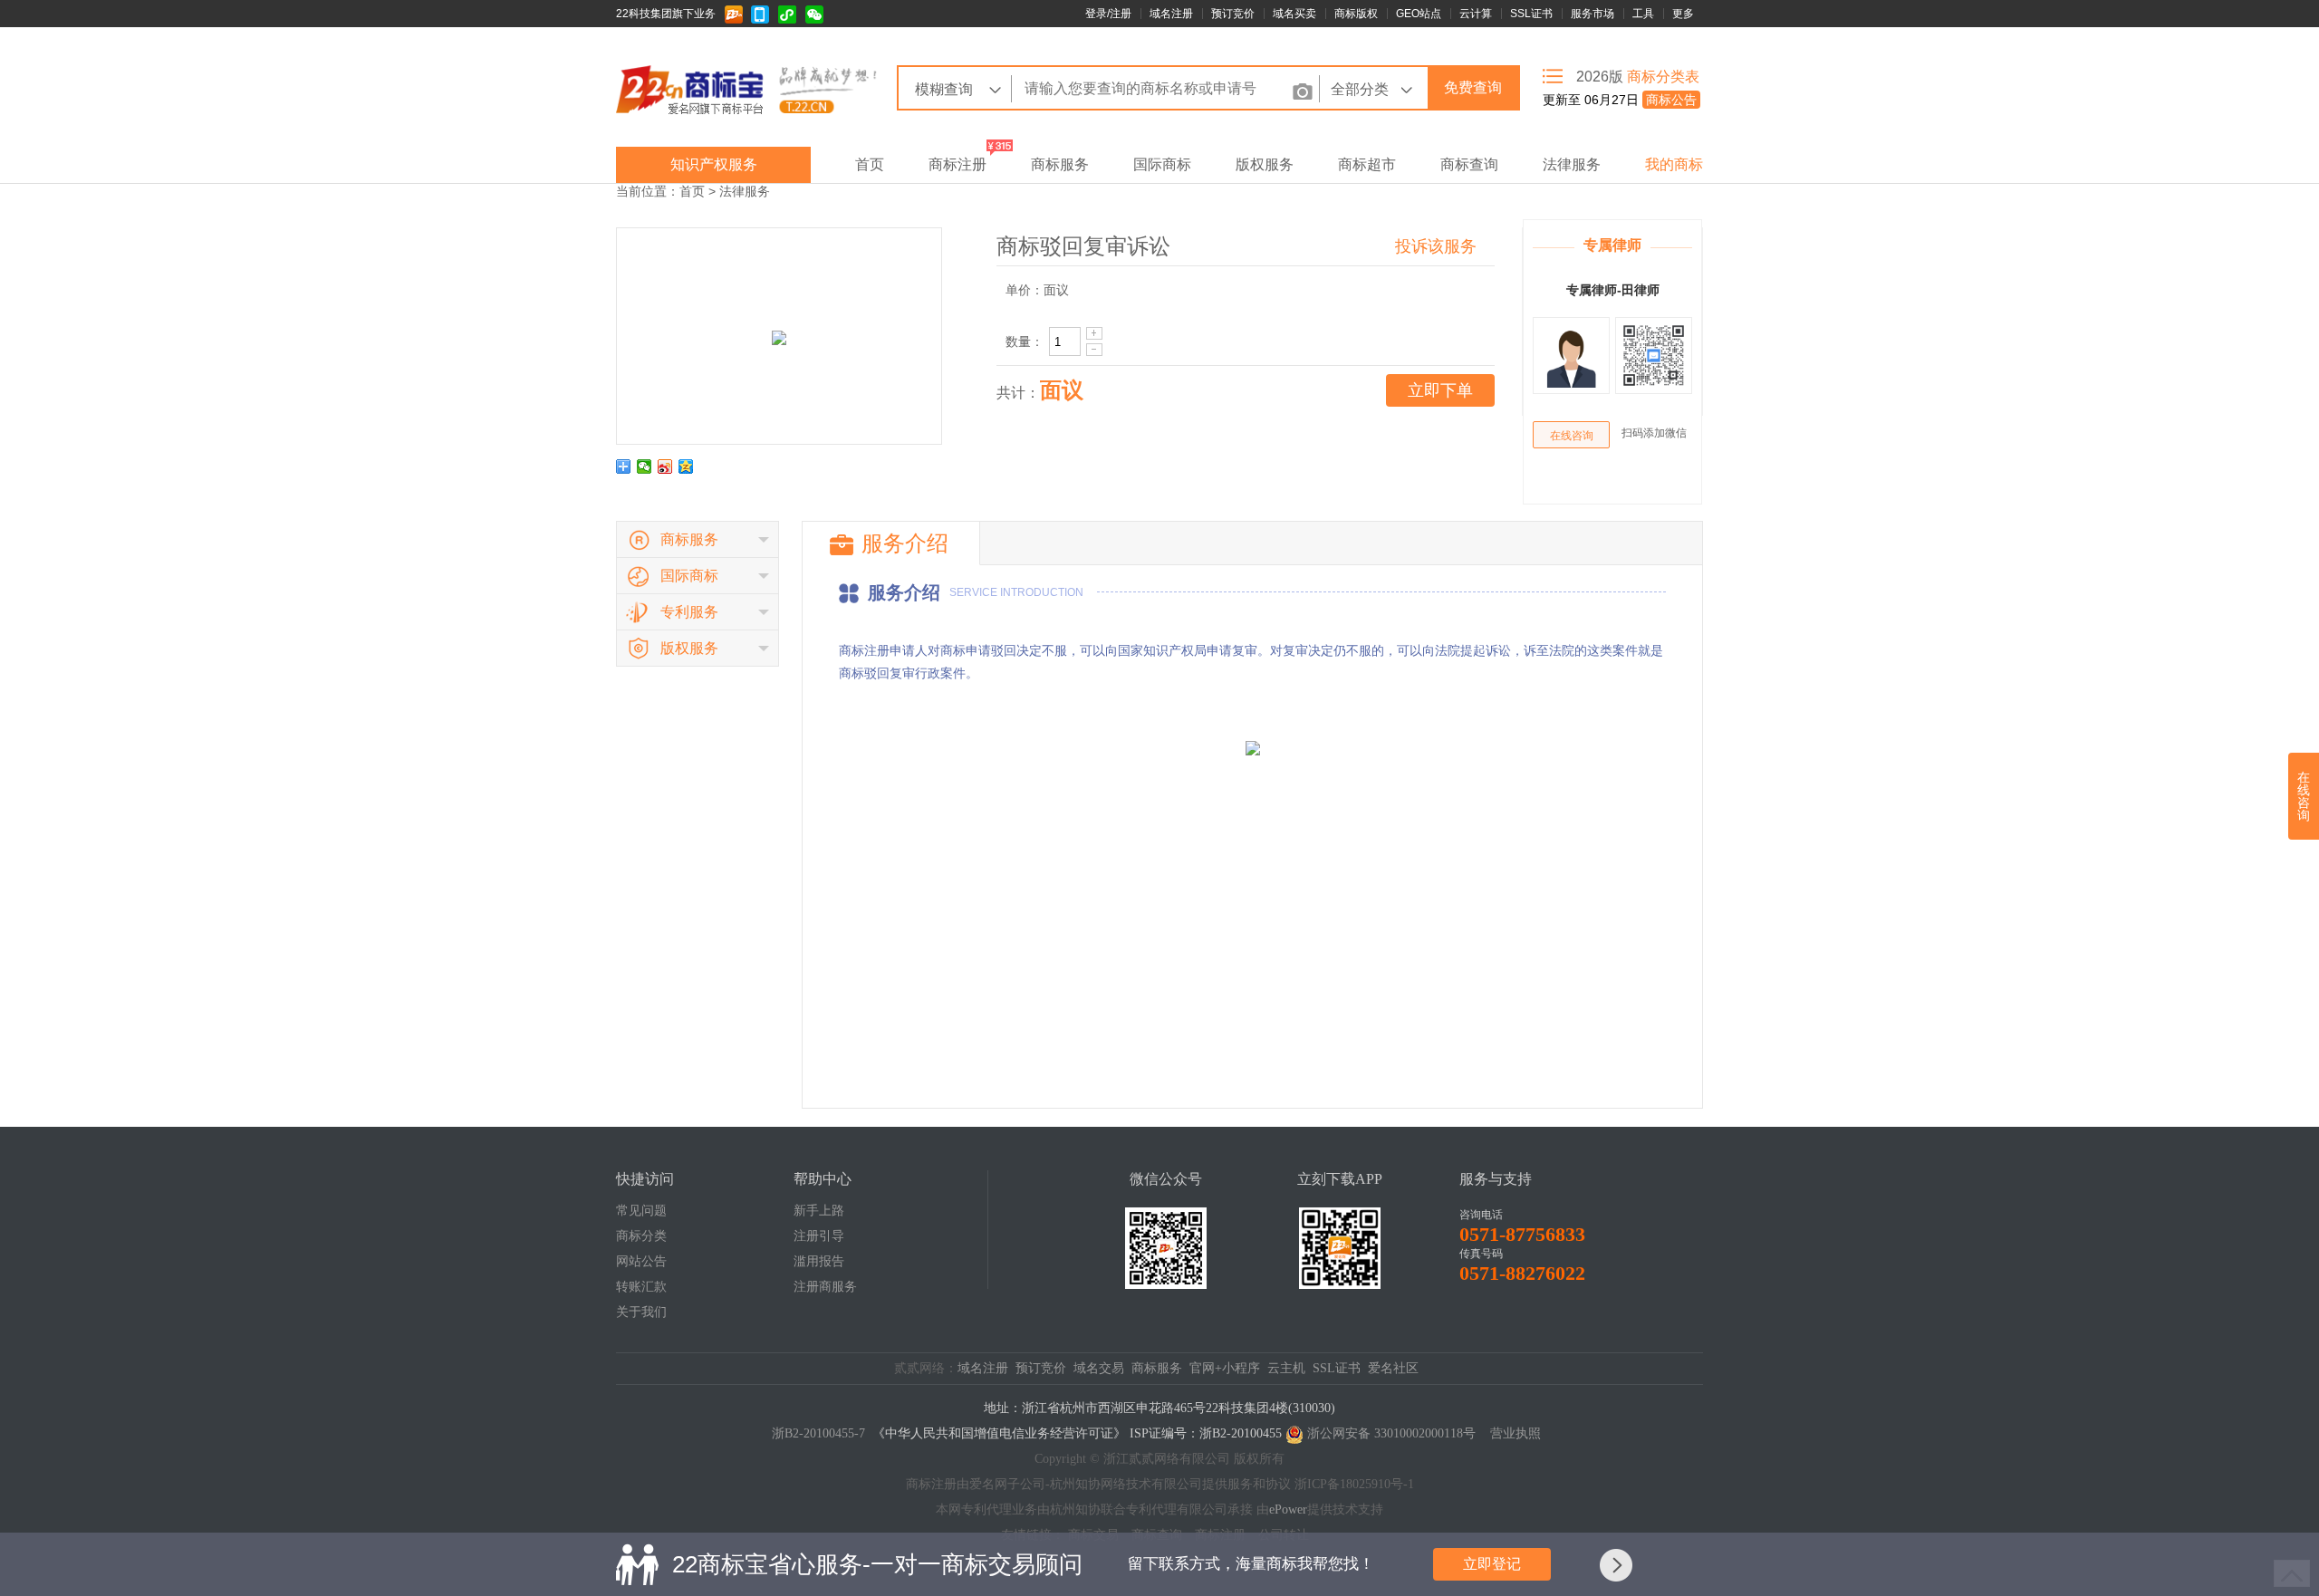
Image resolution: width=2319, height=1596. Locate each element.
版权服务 (1265, 164)
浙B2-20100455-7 (818, 1433)
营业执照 (1516, 1433)
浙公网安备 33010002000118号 (1391, 1433)
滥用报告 (819, 1261)
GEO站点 (1419, 14)
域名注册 (1171, 14)
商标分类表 (1663, 77)
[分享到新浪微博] (665, 466)
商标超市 (1367, 164)
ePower (1288, 1509)
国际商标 (1162, 164)
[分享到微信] (645, 466)
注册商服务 (825, 1287)
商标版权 (1356, 14)
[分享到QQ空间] (686, 466)
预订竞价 (1233, 14)
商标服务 (1060, 164)
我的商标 (1674, 164)
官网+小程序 (1225, 1368)
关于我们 (641, 1312)
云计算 (1476, 14)
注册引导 (819, 1236)
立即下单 (1440, 390)
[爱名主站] (737, 14)
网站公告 (641, 1261)
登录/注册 (1108, 14)
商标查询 (1469, 164)
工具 (1643, 14)
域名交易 (1099, 1368)
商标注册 (957, 164)
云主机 (1286, 1368)
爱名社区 (1393, 1368)
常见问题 (641, 1211)
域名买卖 (1294, 14)
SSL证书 (1531, 14)
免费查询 (1473, 87)
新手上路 (819, 1211)
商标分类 (641, 1236)
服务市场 (1593, 14)
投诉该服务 (1436, 246)
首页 (870, 164)
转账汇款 (641, 1287)
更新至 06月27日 (1620, 100)
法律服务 (1572, 164)
